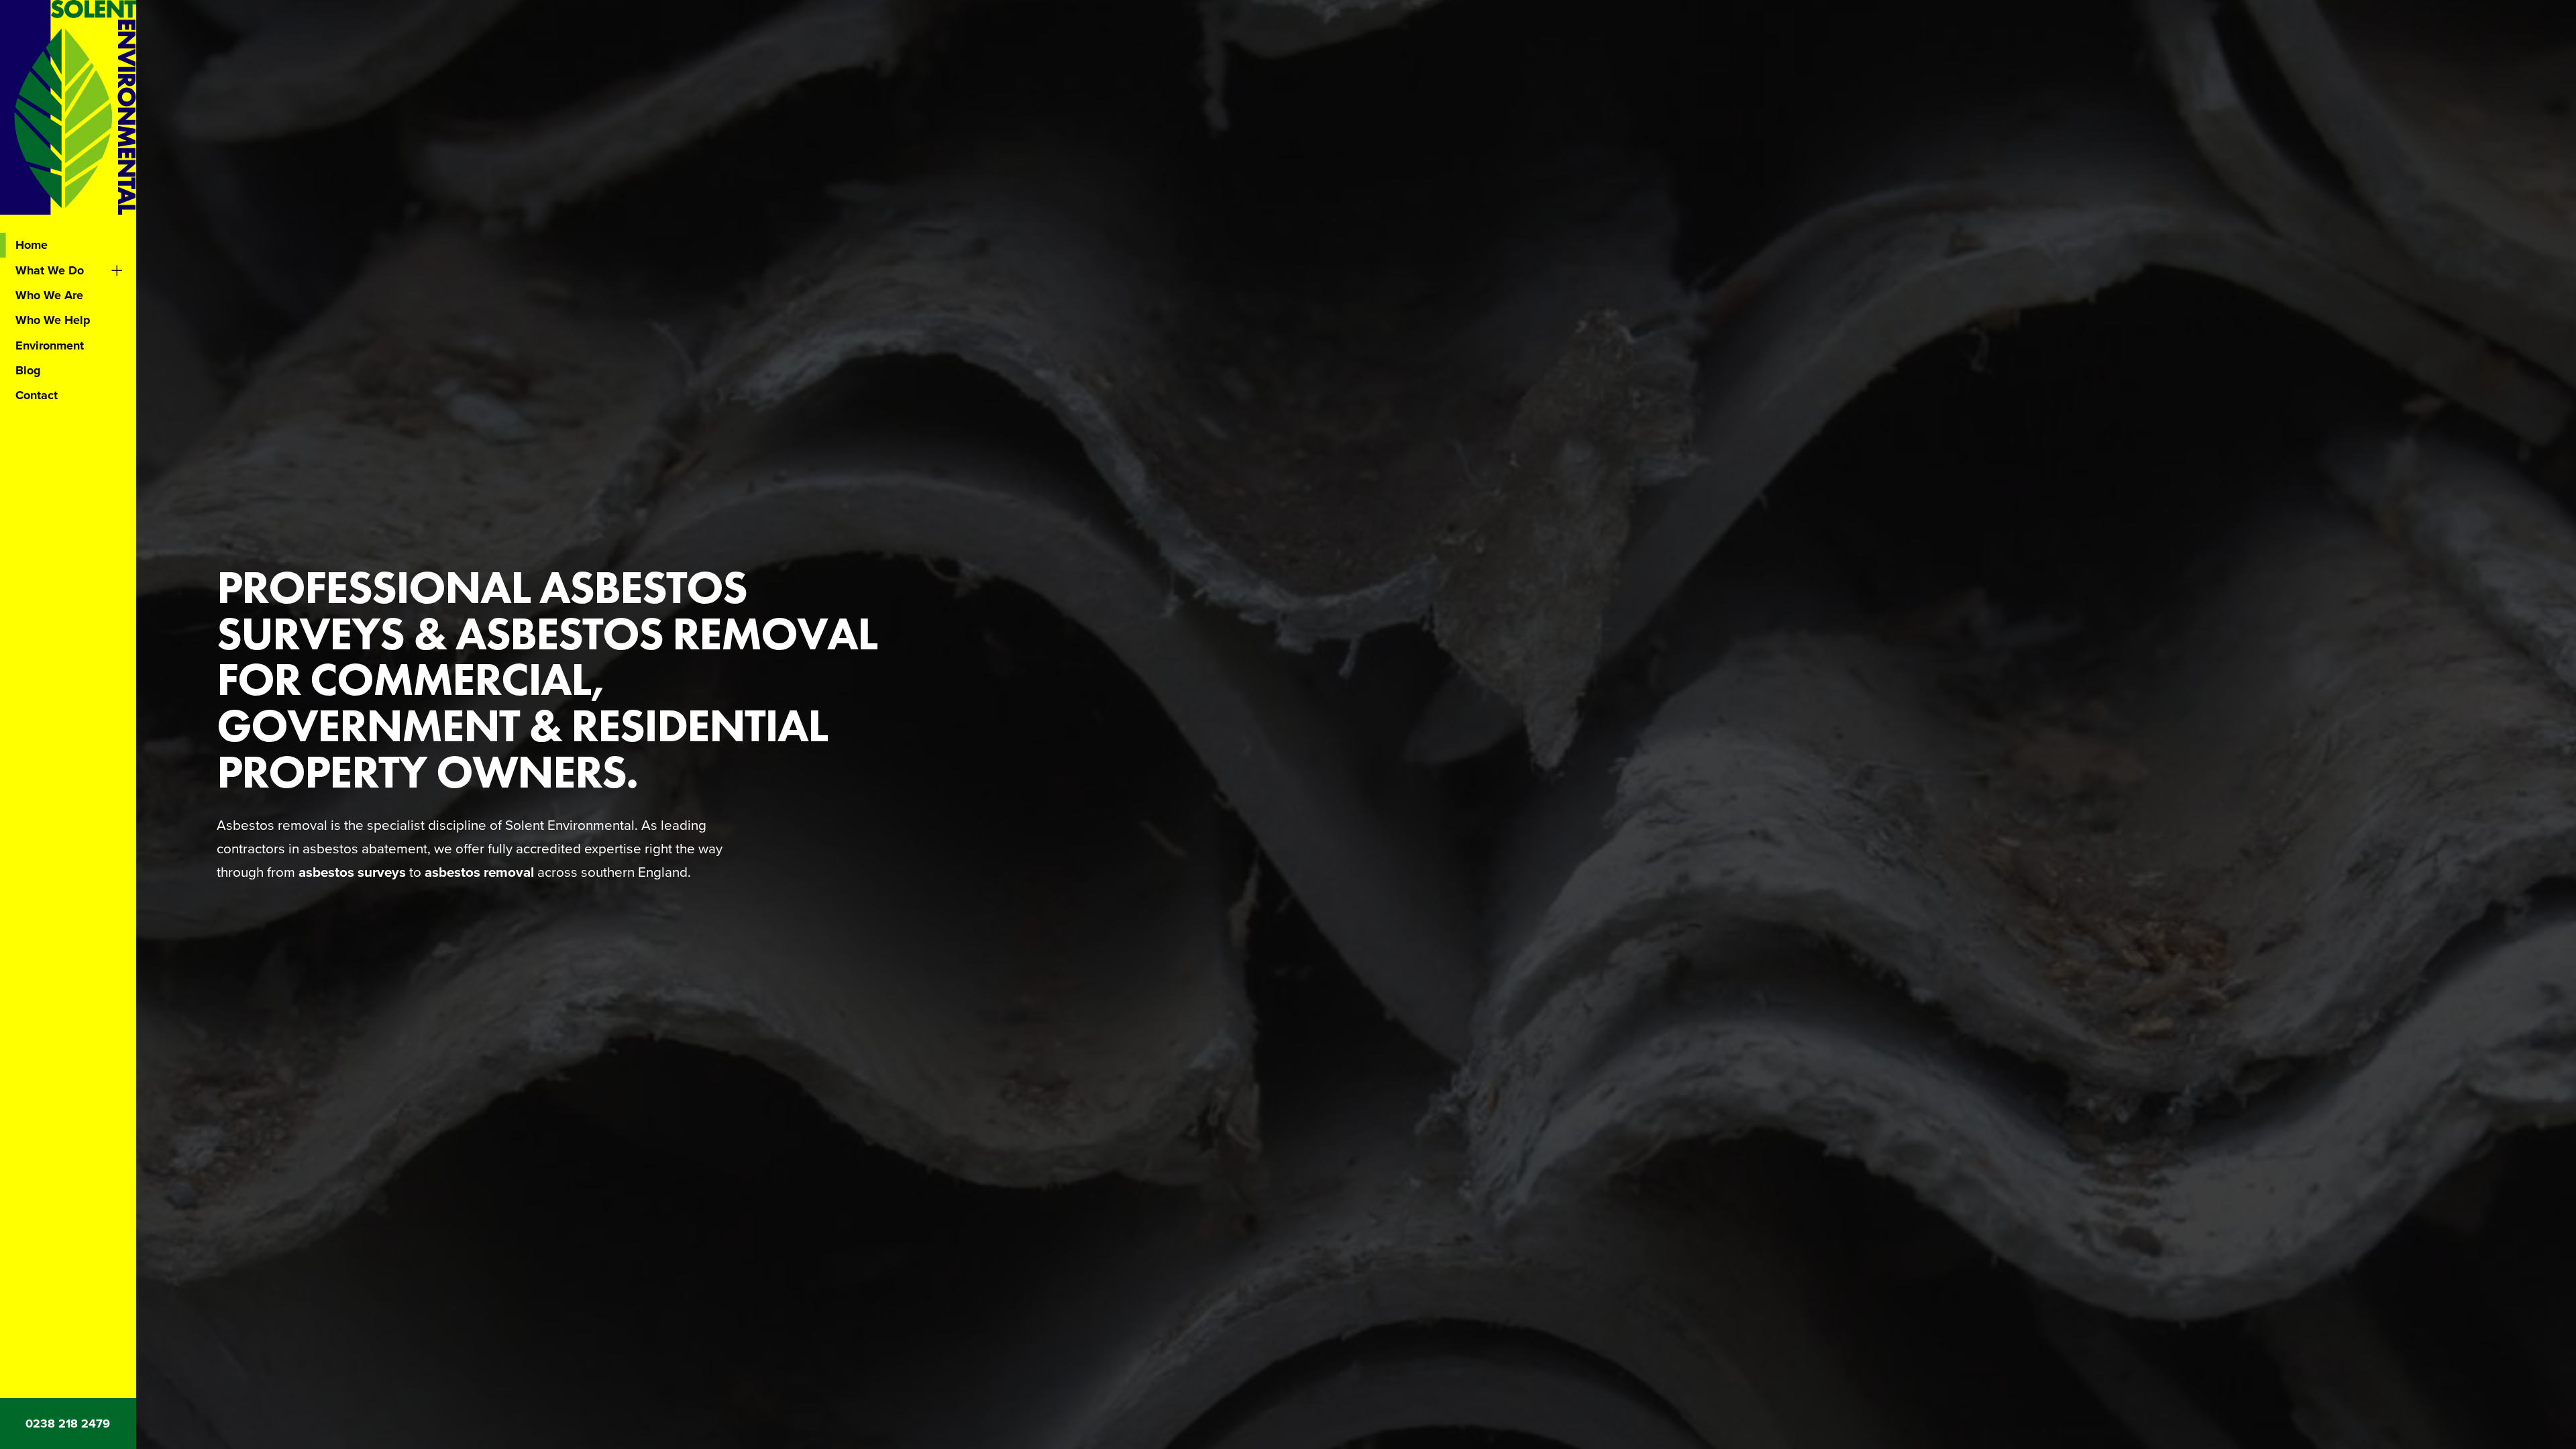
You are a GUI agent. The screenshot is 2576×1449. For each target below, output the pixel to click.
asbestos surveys (352, 872)
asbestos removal (479, 872)
